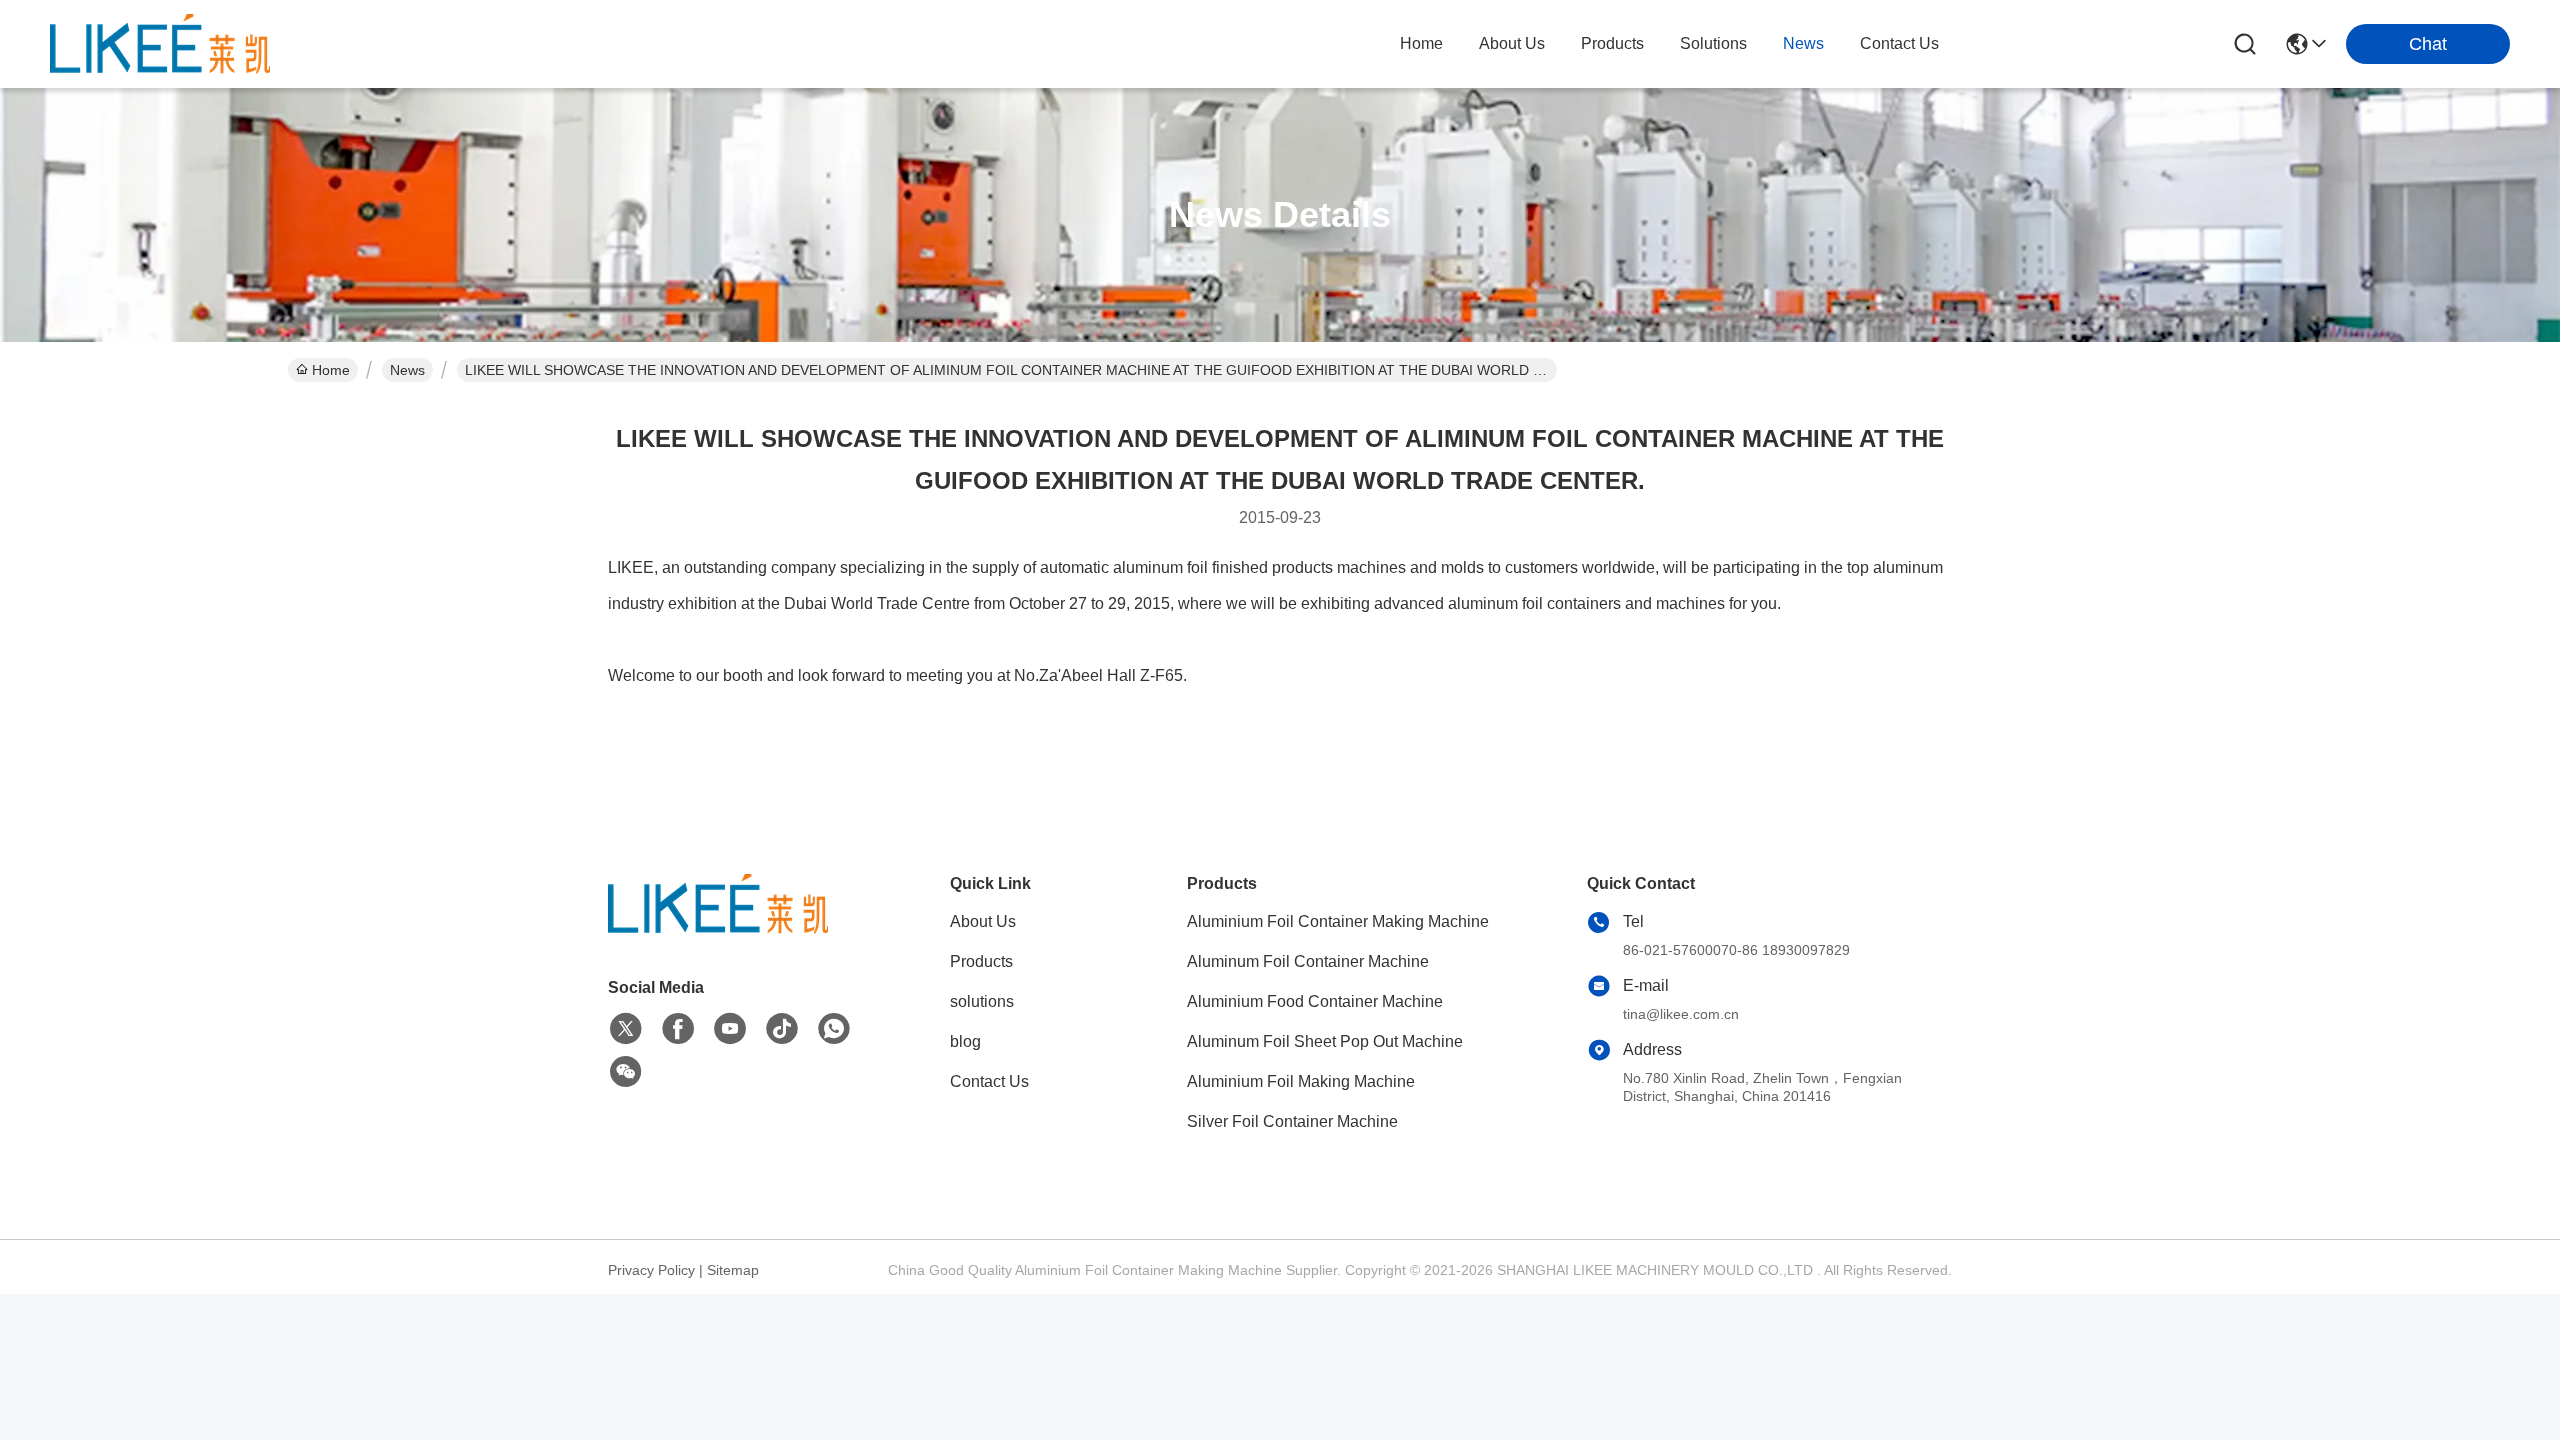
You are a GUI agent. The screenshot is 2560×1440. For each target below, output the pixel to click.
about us (1512, 43)
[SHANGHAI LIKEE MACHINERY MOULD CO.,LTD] (160, 44)
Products (981, 961)
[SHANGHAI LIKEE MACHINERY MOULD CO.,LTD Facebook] (678, 1029)
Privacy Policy (651, 1270)
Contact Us (989, 1081)
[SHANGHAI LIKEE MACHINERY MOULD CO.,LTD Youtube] (730, 1029)
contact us (1899, 43)
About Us (983, 921)
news (1803, 43)
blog (965, 1041)
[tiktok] (782, 1029)
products (1612, 43)
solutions (1713, 43)
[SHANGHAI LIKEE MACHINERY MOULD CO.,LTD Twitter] (626, 1029)
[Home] (718, 928)
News (407, 370)
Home (1421, 43)
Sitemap (733, 1270)
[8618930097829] (834, 1029)
